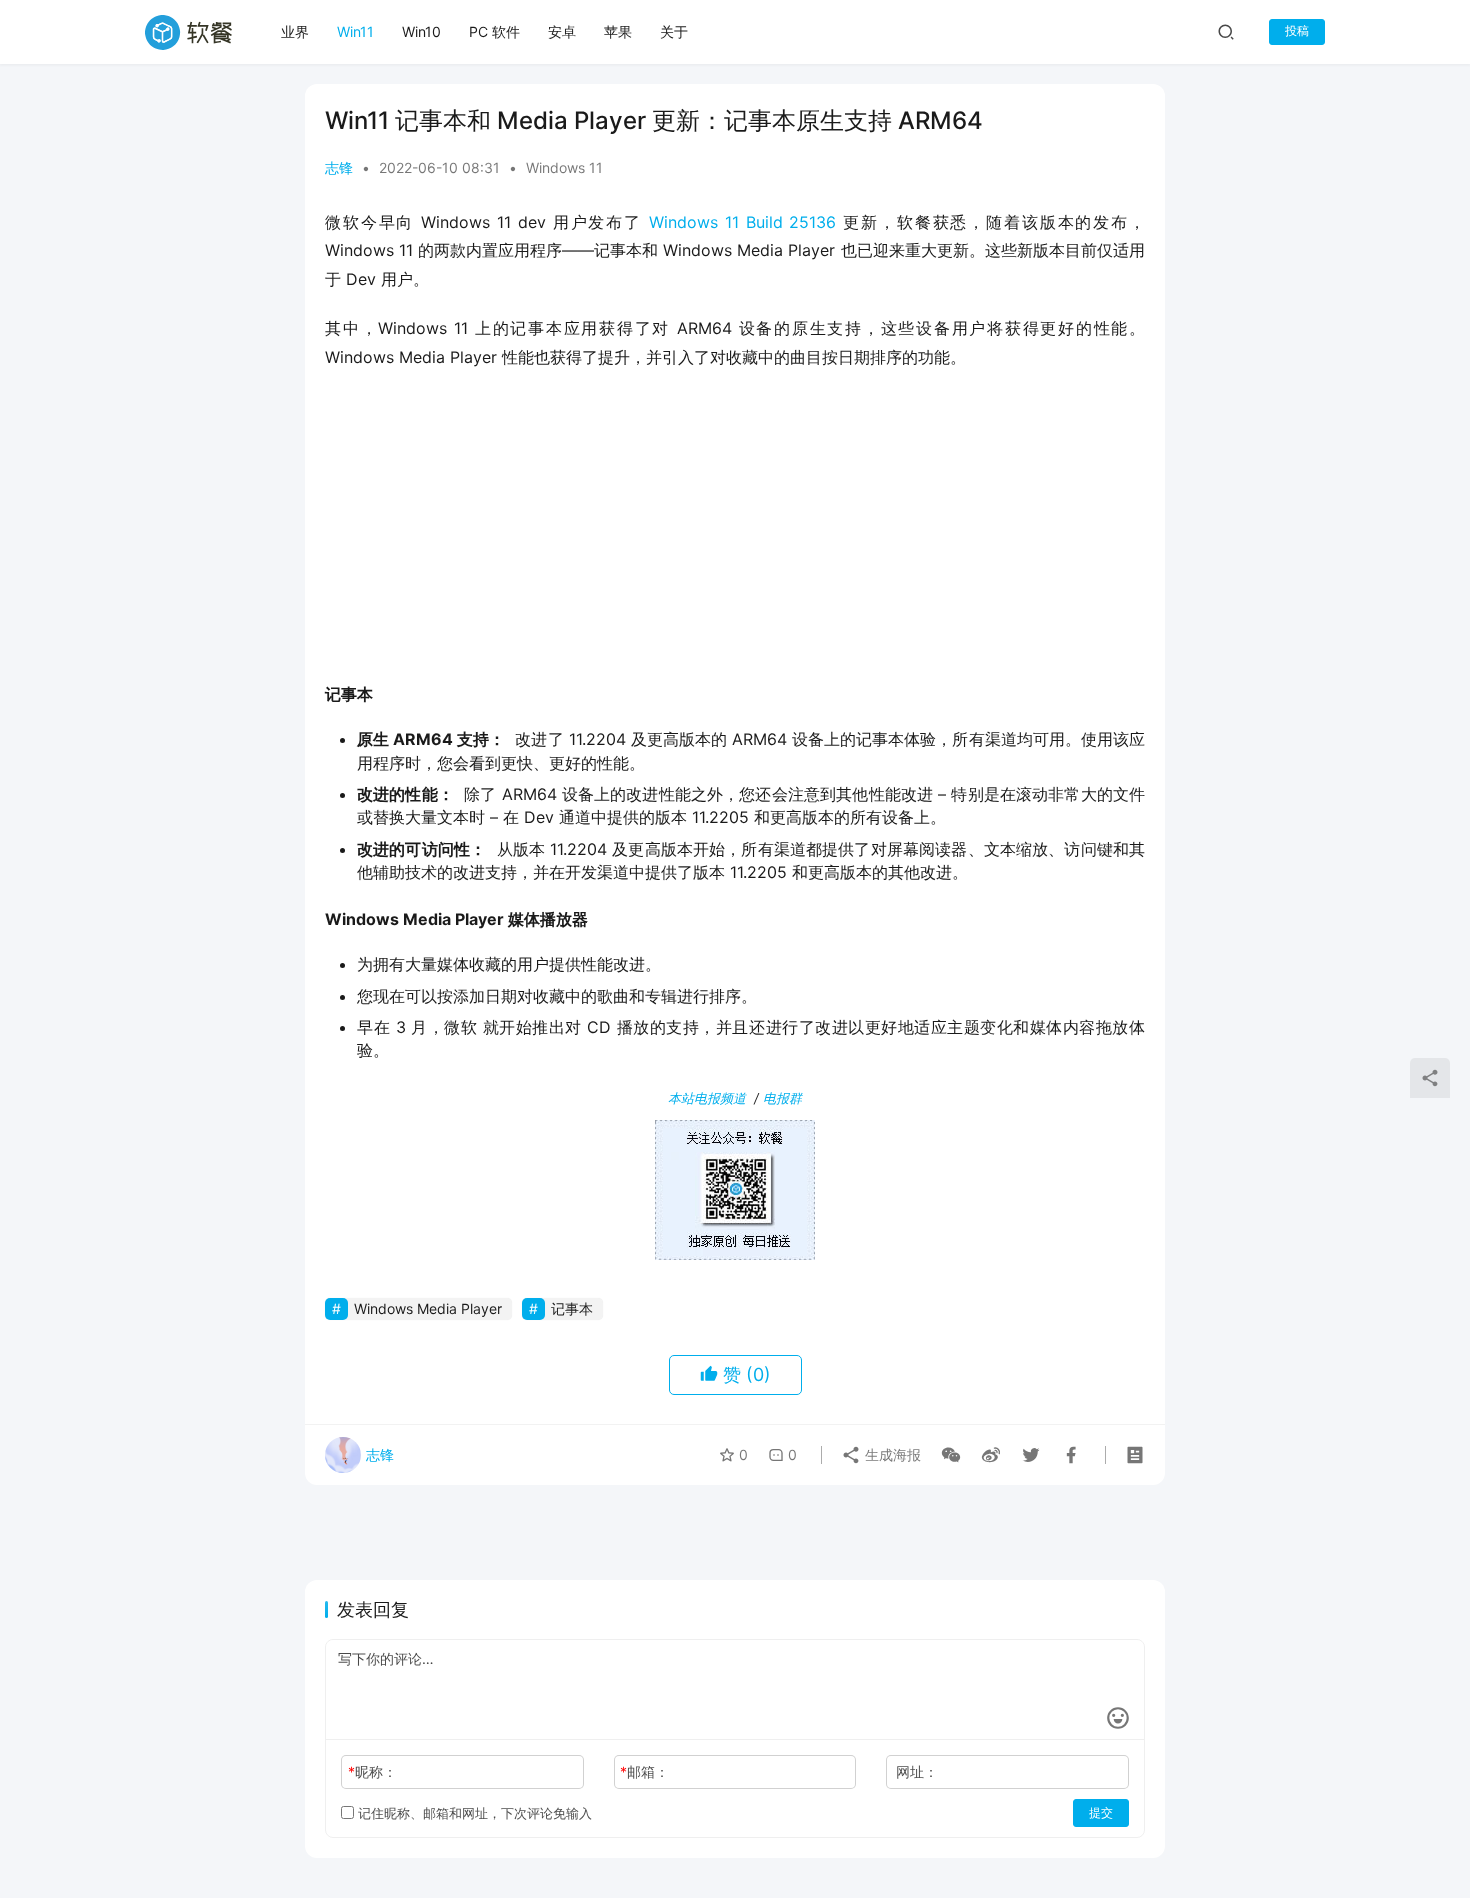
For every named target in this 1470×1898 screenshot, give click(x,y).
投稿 (1297, 30)
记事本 (572, 1308)
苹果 (618, 31)
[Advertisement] (735, 532)
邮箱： (644, 1771)
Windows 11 (564, 167)
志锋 (339, 167)
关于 (674, 31)
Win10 (421, 31)
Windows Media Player (428, 1308)
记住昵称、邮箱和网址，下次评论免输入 (473, 1813)
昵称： (372, 1771)
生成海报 (891, 1454)
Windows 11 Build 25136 (743, 222)
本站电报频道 (707, 1098)
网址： (917, 1771)
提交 (1101, 1812)
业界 (295, 31)
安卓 (562, 31)
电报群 (782, 1098)
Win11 (355, 31)
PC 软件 (494, 31)
